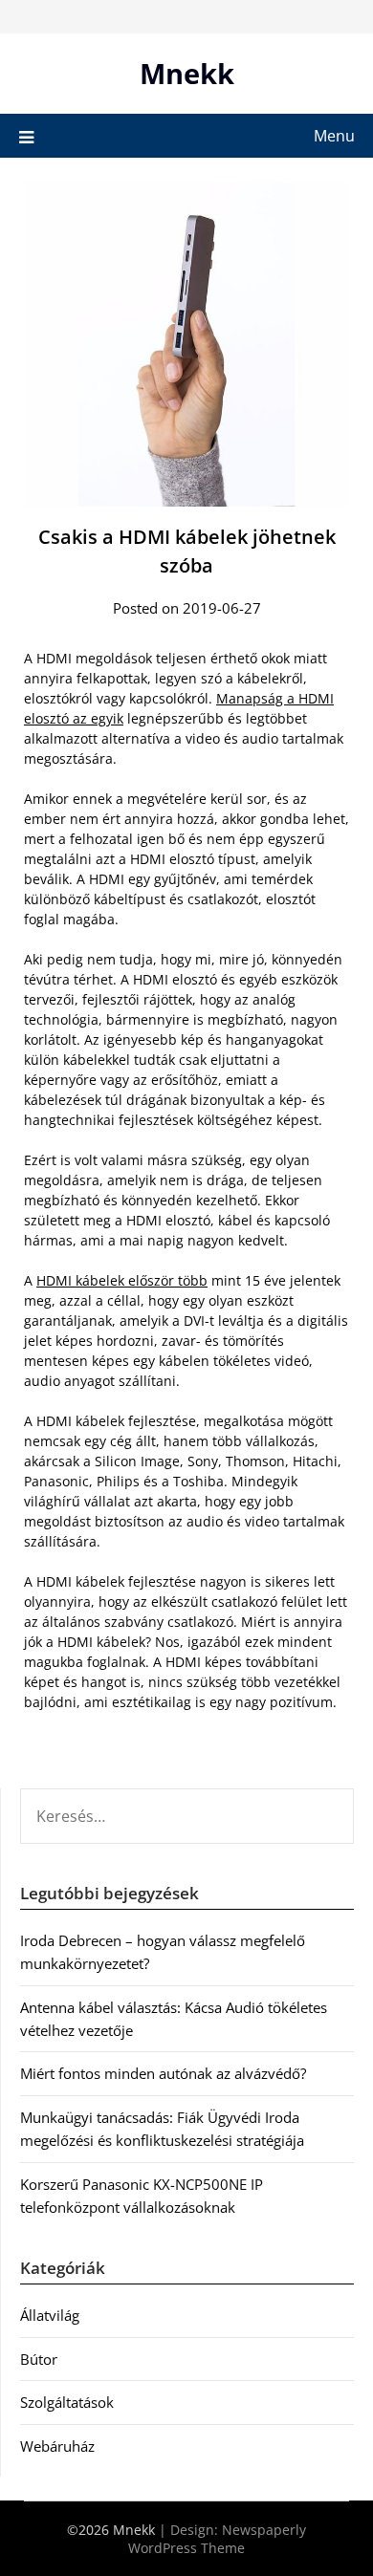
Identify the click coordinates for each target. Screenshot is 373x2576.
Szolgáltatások (67, 2402)
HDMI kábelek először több (122, 1280)
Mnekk (187, 73)
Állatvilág (50, 2315)
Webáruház (57, 2446)
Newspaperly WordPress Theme (217, 2539)
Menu (334, 136)
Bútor (39, 2359)
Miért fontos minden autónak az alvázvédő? (163, 2073)
